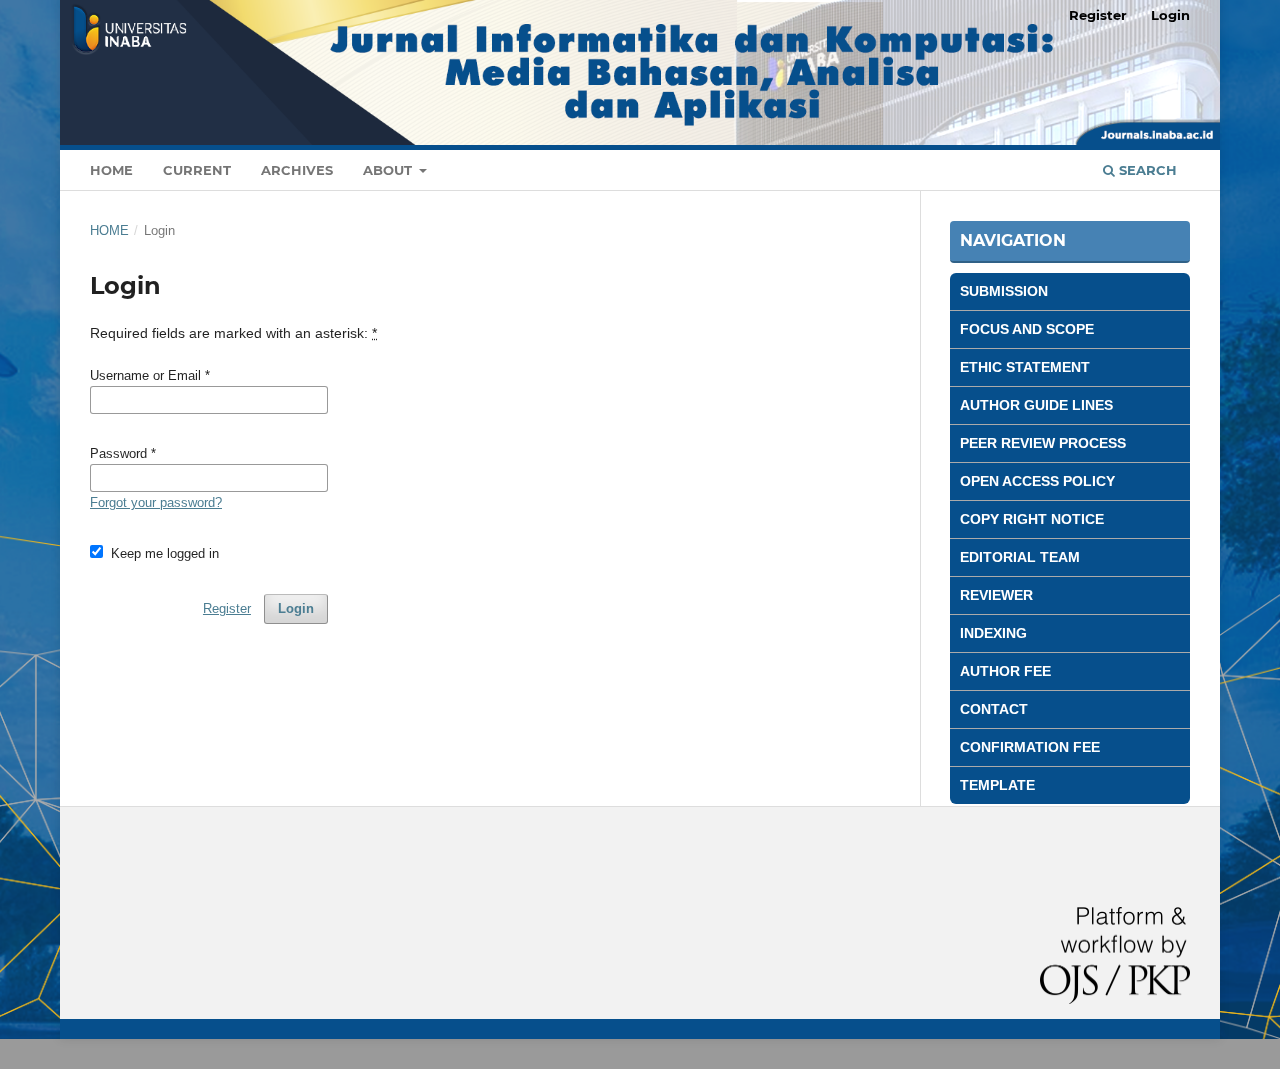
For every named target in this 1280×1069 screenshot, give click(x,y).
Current (197, 170)
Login (1170, 15)
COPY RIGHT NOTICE (1032, 519)
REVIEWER (996, 595)
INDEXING (993, 633)
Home (111, 170)
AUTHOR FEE (1005, 671)
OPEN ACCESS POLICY (1037, 481)
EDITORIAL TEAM (1020, 557)
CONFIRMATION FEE (1030, 747)
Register (1098, 15)
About (389, 170)
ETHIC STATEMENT (1025, 367)
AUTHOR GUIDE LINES (1036, 405)
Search (1146, 170)
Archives (297, 170)
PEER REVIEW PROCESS (1043, 443)
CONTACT (994, 709)
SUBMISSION (1004, 291)
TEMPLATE (997, 785)
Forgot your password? (156, 502)
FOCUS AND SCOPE (1027, 329)
